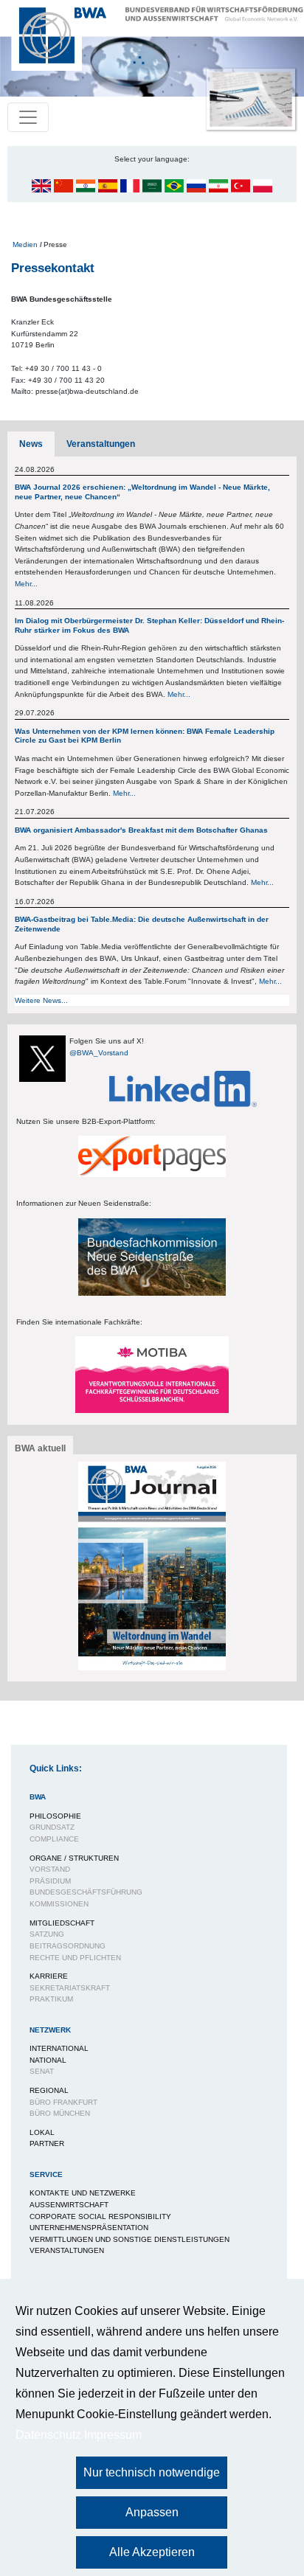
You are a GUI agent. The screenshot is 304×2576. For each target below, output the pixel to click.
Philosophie (55, 1816)
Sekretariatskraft (70, 1988)
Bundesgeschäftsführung (86, 1892)
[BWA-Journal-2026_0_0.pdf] (152, 1565)
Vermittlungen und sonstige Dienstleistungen (129, 2239)
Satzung (47, 1934)
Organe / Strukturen (74, 1858)
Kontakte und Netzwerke (83, 2193)
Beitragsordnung (68, 1946)
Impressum (113, 2435)
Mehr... (26, 584)
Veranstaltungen (101, 444)
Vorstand (50, 1869)
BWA (38, 1797)
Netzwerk (50, 2030)
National (48, 2060)
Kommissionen (59, 1904)
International (59, 2048)
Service (46, 2174)
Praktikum (51, 1999)
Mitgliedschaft (62, 1923)
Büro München (60, 2113)
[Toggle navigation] (28, 117)
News (31, 444)
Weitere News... (41, 1000)
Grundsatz (52, 1827)
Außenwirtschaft (69, 2205)
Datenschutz (48, 2435)
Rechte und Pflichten (75, 1958)
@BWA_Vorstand (99, 1053)
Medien (25, 244)
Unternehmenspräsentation (89, 2228)
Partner (47, 2143)
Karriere (49, 1976)
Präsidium (50, 1881)
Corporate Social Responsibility (100, 2216)
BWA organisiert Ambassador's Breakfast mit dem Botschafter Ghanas (141, 830)
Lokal (42, 2132)
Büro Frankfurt (63, 2102)
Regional (49, 2090)
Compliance (54, 1839)
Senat (42, 2071)
